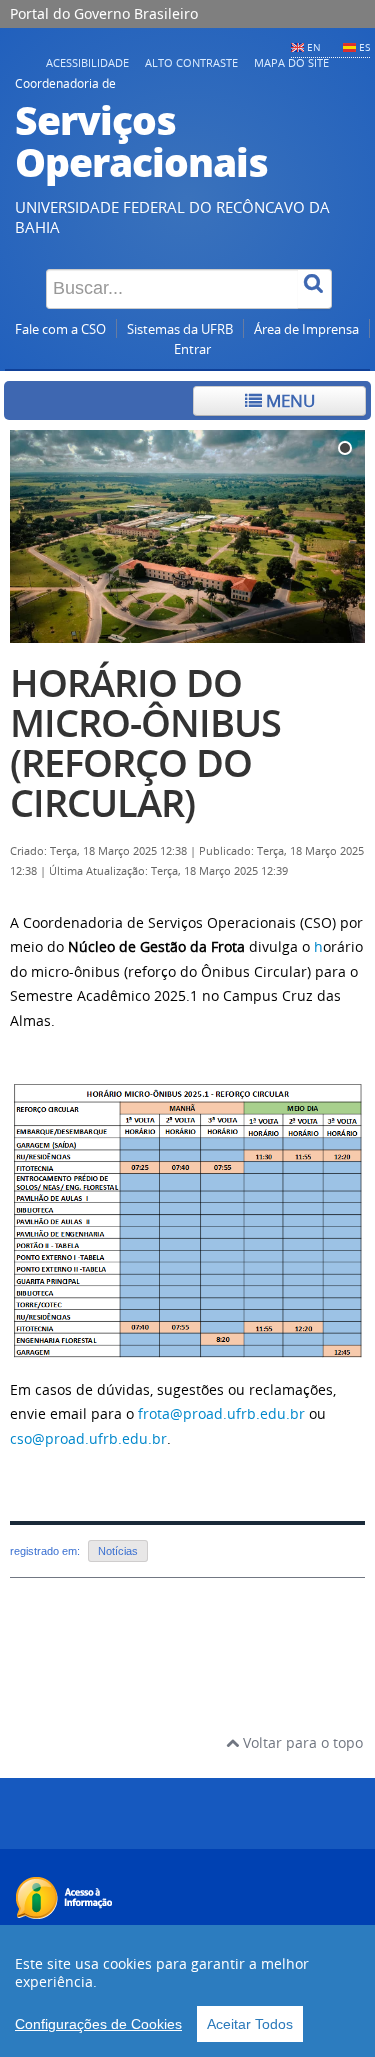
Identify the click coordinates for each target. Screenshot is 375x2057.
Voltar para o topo (301, 1742)
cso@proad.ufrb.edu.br (88, 1438)
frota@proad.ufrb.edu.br (221, 1413)
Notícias (118, 1551)
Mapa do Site (291, 62)
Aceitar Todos (250, 2024)
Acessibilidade (87, 62)
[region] (187, 1991)
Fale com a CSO (60, 329)
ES (364, 47)
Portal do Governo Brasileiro (104, 13)
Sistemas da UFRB (180, 329)
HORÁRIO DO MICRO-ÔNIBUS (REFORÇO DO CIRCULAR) (145, 742)
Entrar (192, 349)
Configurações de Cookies (98, 2024)
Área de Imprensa (306, 329)
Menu (288, 400)
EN (314, 47)
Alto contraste (191, 62)
